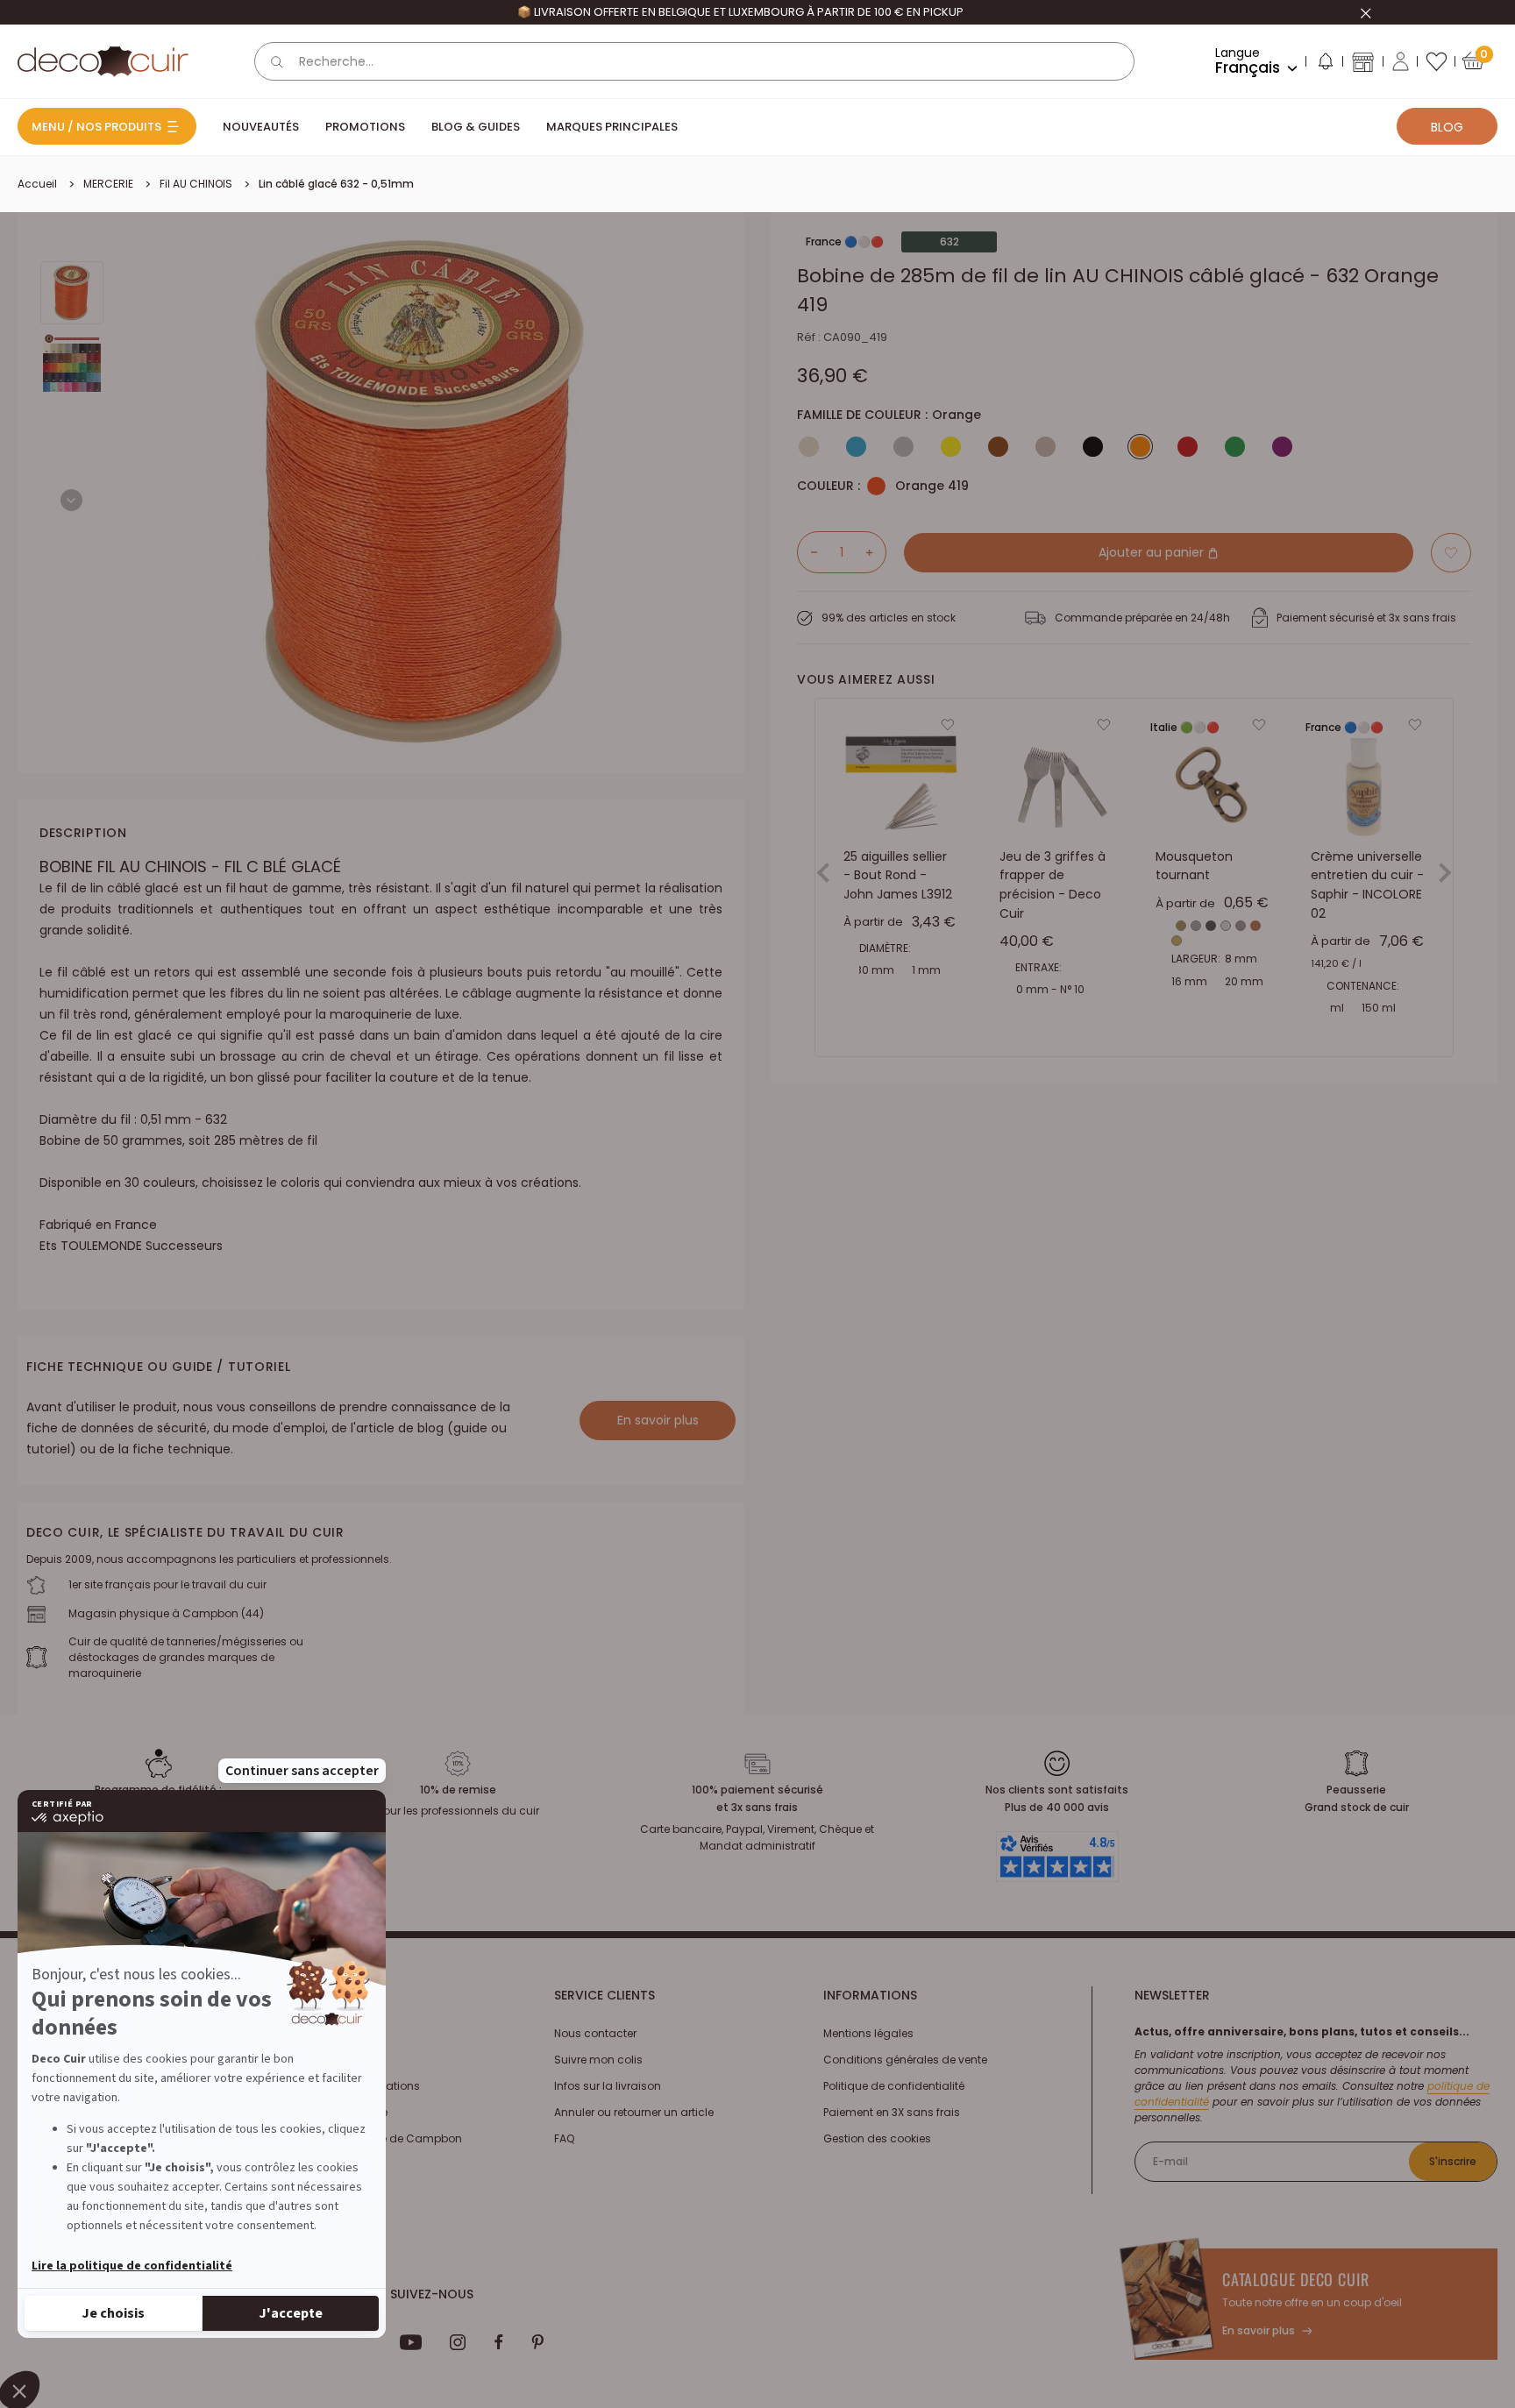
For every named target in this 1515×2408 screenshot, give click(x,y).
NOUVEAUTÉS (261, 127)
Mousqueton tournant (1194, 866)
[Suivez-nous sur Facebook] (498, 2342)
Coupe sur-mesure (337, 2112)
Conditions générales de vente (905, 2060)
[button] (1325, 65)
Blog (1447, 127)
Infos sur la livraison (608, 2086)
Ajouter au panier (1153, 552)
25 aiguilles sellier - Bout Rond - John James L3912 (898, 875)
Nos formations (327, 2033)
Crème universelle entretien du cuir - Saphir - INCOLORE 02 (1367, 885)
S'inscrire (1453, 2161)
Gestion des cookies (877, 2138)
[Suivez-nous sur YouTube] (411, 2342)
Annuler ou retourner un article (634, 2112)
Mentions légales (868, 2033)
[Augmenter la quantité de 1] (876, 552)
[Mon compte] (1401, 61)
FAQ (564, 2138)
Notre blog (313, 2060)
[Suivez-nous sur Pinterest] (537, 2342)
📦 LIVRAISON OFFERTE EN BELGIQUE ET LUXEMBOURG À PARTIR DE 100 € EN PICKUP (740, 12)
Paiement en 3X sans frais (892, 2112)
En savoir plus (658, 1420)
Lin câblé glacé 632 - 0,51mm (336, 184)
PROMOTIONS (365, 127)
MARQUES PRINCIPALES (612, 127)
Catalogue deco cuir (1296, 2279)
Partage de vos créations (353, 2086)
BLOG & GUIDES (476, 127)
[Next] (71, 500)
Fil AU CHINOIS (196, 184)
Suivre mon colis (598, 2060)
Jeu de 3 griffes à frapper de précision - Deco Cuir (1053, 885)
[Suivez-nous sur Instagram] (458, 2342)
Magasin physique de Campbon (374, 2138)
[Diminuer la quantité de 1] (807, 552)
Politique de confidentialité (894, 2086)
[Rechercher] (277, 61)
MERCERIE (108, 184)
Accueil (37, 184)
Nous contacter (595, 2033)
